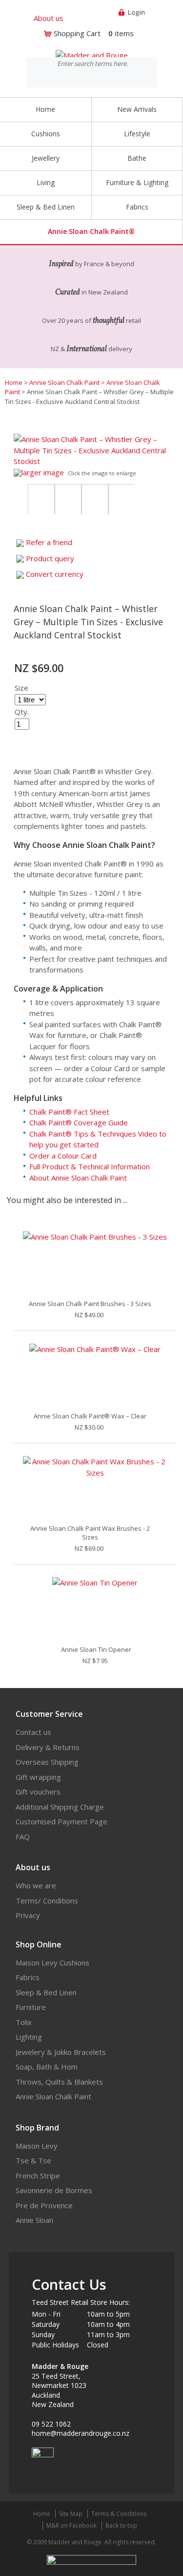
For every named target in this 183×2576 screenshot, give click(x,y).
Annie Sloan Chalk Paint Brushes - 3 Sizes (90, 1304)
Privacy (28, 1915)
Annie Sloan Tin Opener (96, 1649)
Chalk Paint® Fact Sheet (69, 1112)
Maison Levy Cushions (52, 1963)
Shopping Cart (77, 33)
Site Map (71, 2514)
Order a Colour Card (63, 1156)
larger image (43, 472)
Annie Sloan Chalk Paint (64, 382)
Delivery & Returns (48, 1747)
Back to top (121, 2525)
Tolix (24, 2022)
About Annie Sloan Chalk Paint (78, 1178)
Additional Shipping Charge (60, 1807)
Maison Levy (37, 2146)
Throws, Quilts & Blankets (59, 2082)
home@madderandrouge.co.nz (81, 2433)
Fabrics (28, 1977)
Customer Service (49, 1714)
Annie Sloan (34, 2220)
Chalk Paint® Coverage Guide (79, 1122)
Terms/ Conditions (47, 1900)
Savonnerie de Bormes (54, 2190)
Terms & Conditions (119, 2514)
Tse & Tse (33, 2160)
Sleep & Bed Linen (46, 1992)
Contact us (33, 1732)
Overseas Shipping (47, 1762)
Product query (50, 558)
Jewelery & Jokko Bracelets (61, 2052)
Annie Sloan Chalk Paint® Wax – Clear (90, 1416)
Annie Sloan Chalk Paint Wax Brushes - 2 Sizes (90, 1533)
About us (49, 18)
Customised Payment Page (61, 1821)
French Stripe (38, 2175)
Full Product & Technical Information (90, 1166)
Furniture (31, 2007)
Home (45, 109)
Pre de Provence (44, 2205)
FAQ (23, 1837)
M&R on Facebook (71, 2525)
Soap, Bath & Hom (47, 2067)
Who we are (36, 1885)
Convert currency (55, 574)
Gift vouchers (38, 1792)
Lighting (29, 2037)
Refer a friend (49, 542)
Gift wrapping (38, 1777)
